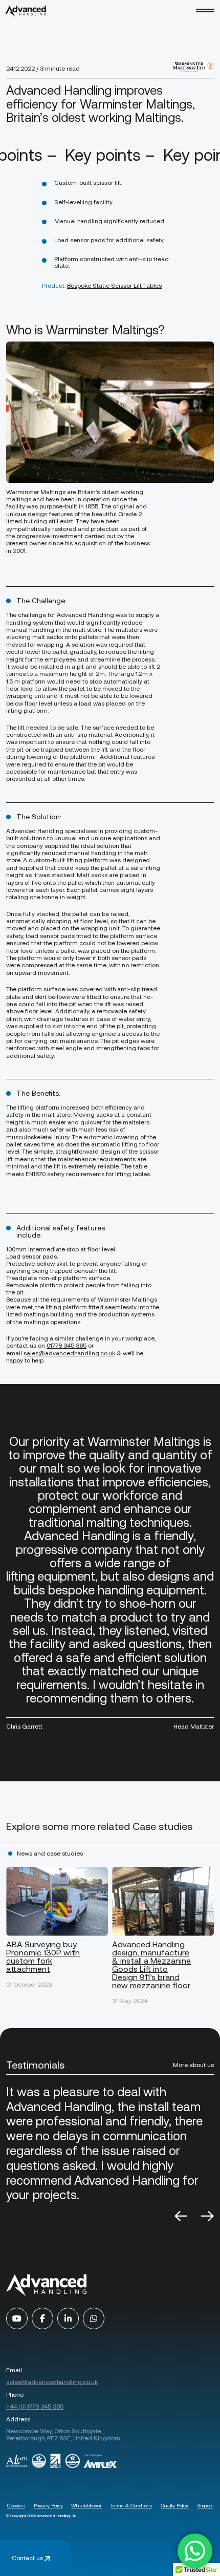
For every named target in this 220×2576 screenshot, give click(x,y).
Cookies (16, 2506)
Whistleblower (86, 2506)
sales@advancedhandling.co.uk (69, 1353)
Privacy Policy (48, 2506)
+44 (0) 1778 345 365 (35, 2407)
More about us (193, 2065)
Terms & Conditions (131, 2506)
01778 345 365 (67, 1346)
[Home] (26, 11)
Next (207, 2216)
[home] (46, 2285)
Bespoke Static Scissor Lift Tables (114, 286)
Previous (181, 2216)
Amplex (205, 2506)
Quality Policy (174, 2506)
